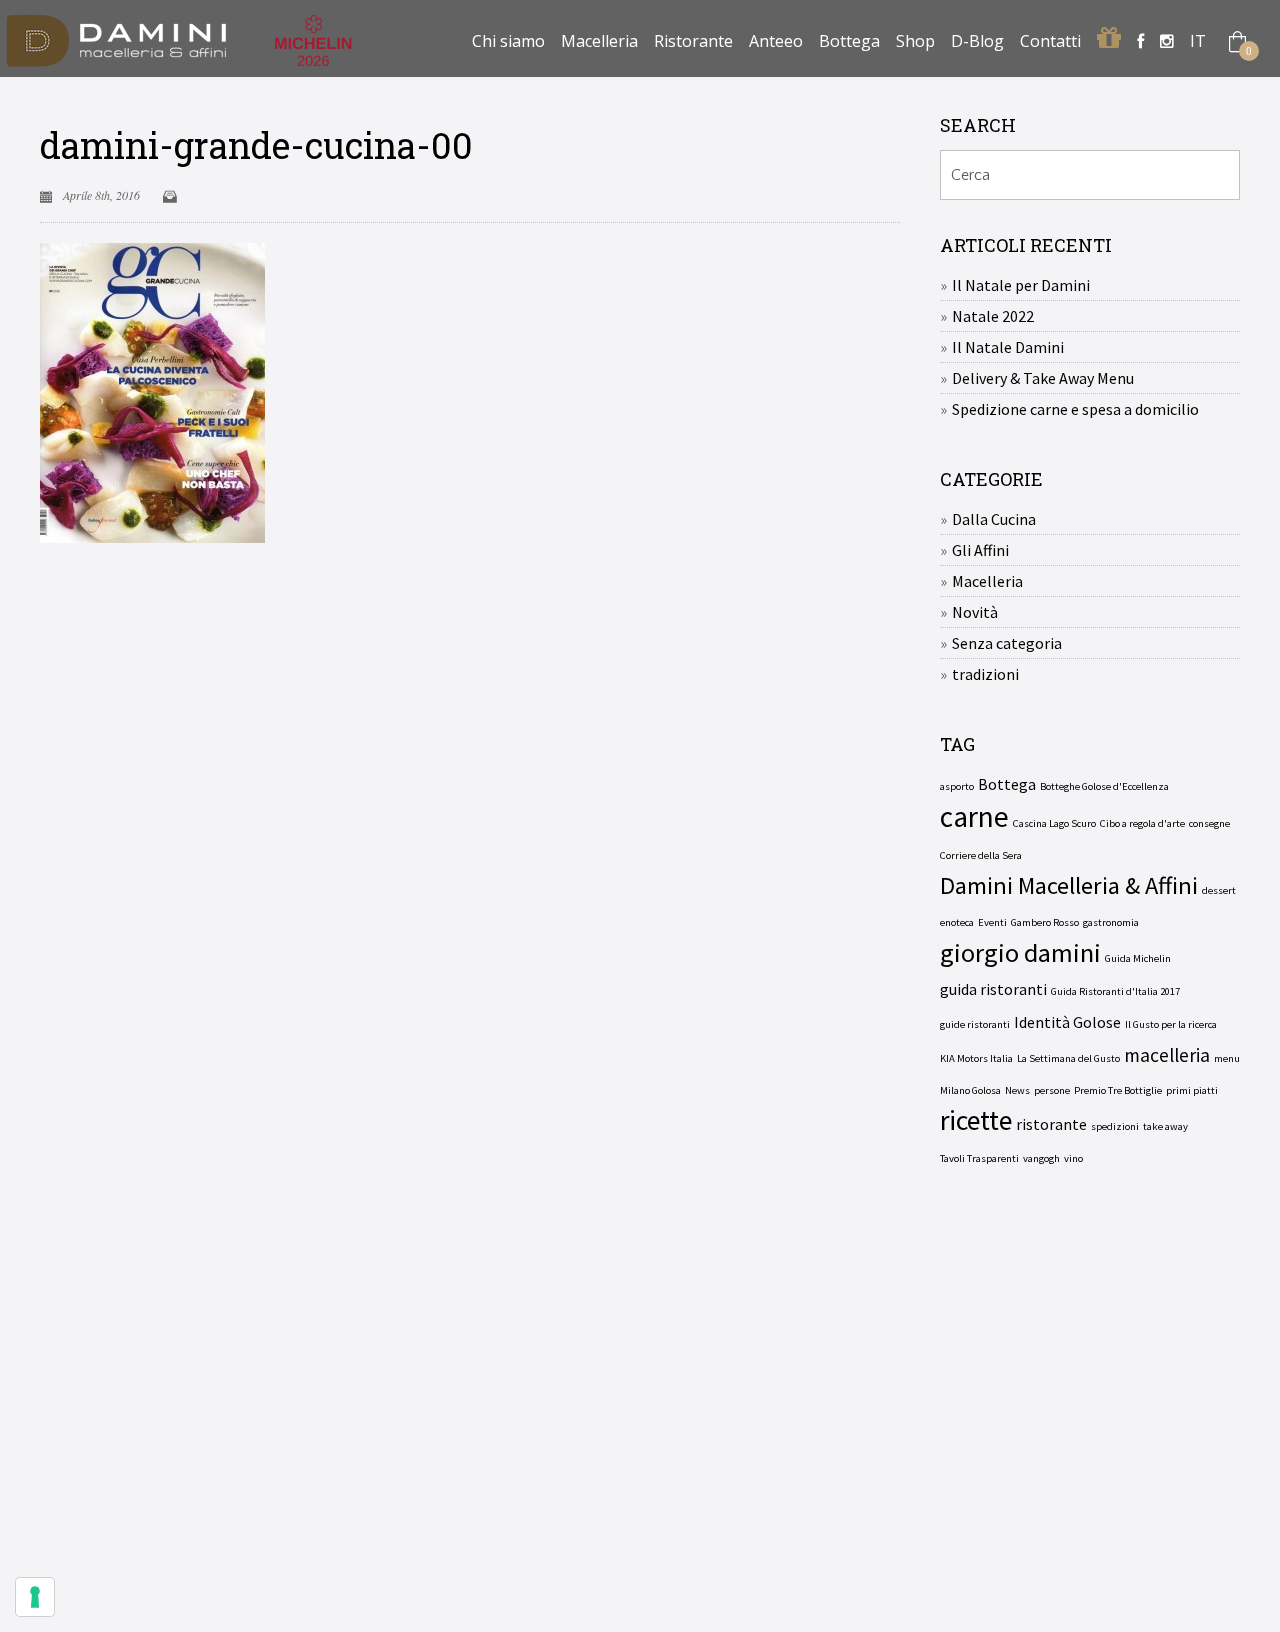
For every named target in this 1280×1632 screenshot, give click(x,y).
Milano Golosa (970, 1090)
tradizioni (985, 674)
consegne (1209, 823)
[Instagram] (1167, 41)
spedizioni (1115, 1126)
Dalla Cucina (994, 519)
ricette (976, 1121)
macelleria (1167, 1055)
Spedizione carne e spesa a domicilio (1075, 409)
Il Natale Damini (1008, 347)
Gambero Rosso (1045, 922)
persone (1052, 1090)
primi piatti (1192, 1090)
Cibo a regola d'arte (1142, 823)
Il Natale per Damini (1021, 285)
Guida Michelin (1138, 958)
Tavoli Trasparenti (979, 1158)
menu (1227, 1058)
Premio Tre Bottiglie (1118, 1090)
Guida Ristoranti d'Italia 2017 (1115, 991)
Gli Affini (980, 550)
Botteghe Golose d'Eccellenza (1104, 786)
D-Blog (977, 41)
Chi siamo (508, 41)
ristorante (1051, 1124)
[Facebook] (1140, 41)
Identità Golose (1067, 1022)
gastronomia (1111, 922)
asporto (957, 786)
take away (1165, 1126)
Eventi (992, 922)
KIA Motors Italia (976, 1058)
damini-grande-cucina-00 (256, 145)
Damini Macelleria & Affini (1069, 886)
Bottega (849, 41)
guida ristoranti (993, 989)
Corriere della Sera (981, 855)
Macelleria (599, 41)
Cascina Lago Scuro (1054, 823)
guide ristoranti (975, 1024)
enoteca (957, 922)
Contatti (1050, 41)
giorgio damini (1020, 953)
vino (1073, 1158)
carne (974, 817)
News (1017, 1090)
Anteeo (776, 41)
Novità (975, 612)
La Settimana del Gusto (1068, 1058)
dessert (1219, 890)
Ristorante (693, 41)
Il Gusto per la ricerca (1171, 1024)
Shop (915, 41)
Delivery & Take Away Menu (1043, 378)
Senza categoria (1007, 643)
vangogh (1041, 1158)
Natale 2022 (993, 316)
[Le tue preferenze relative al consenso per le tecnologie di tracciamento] (35, 1597)
